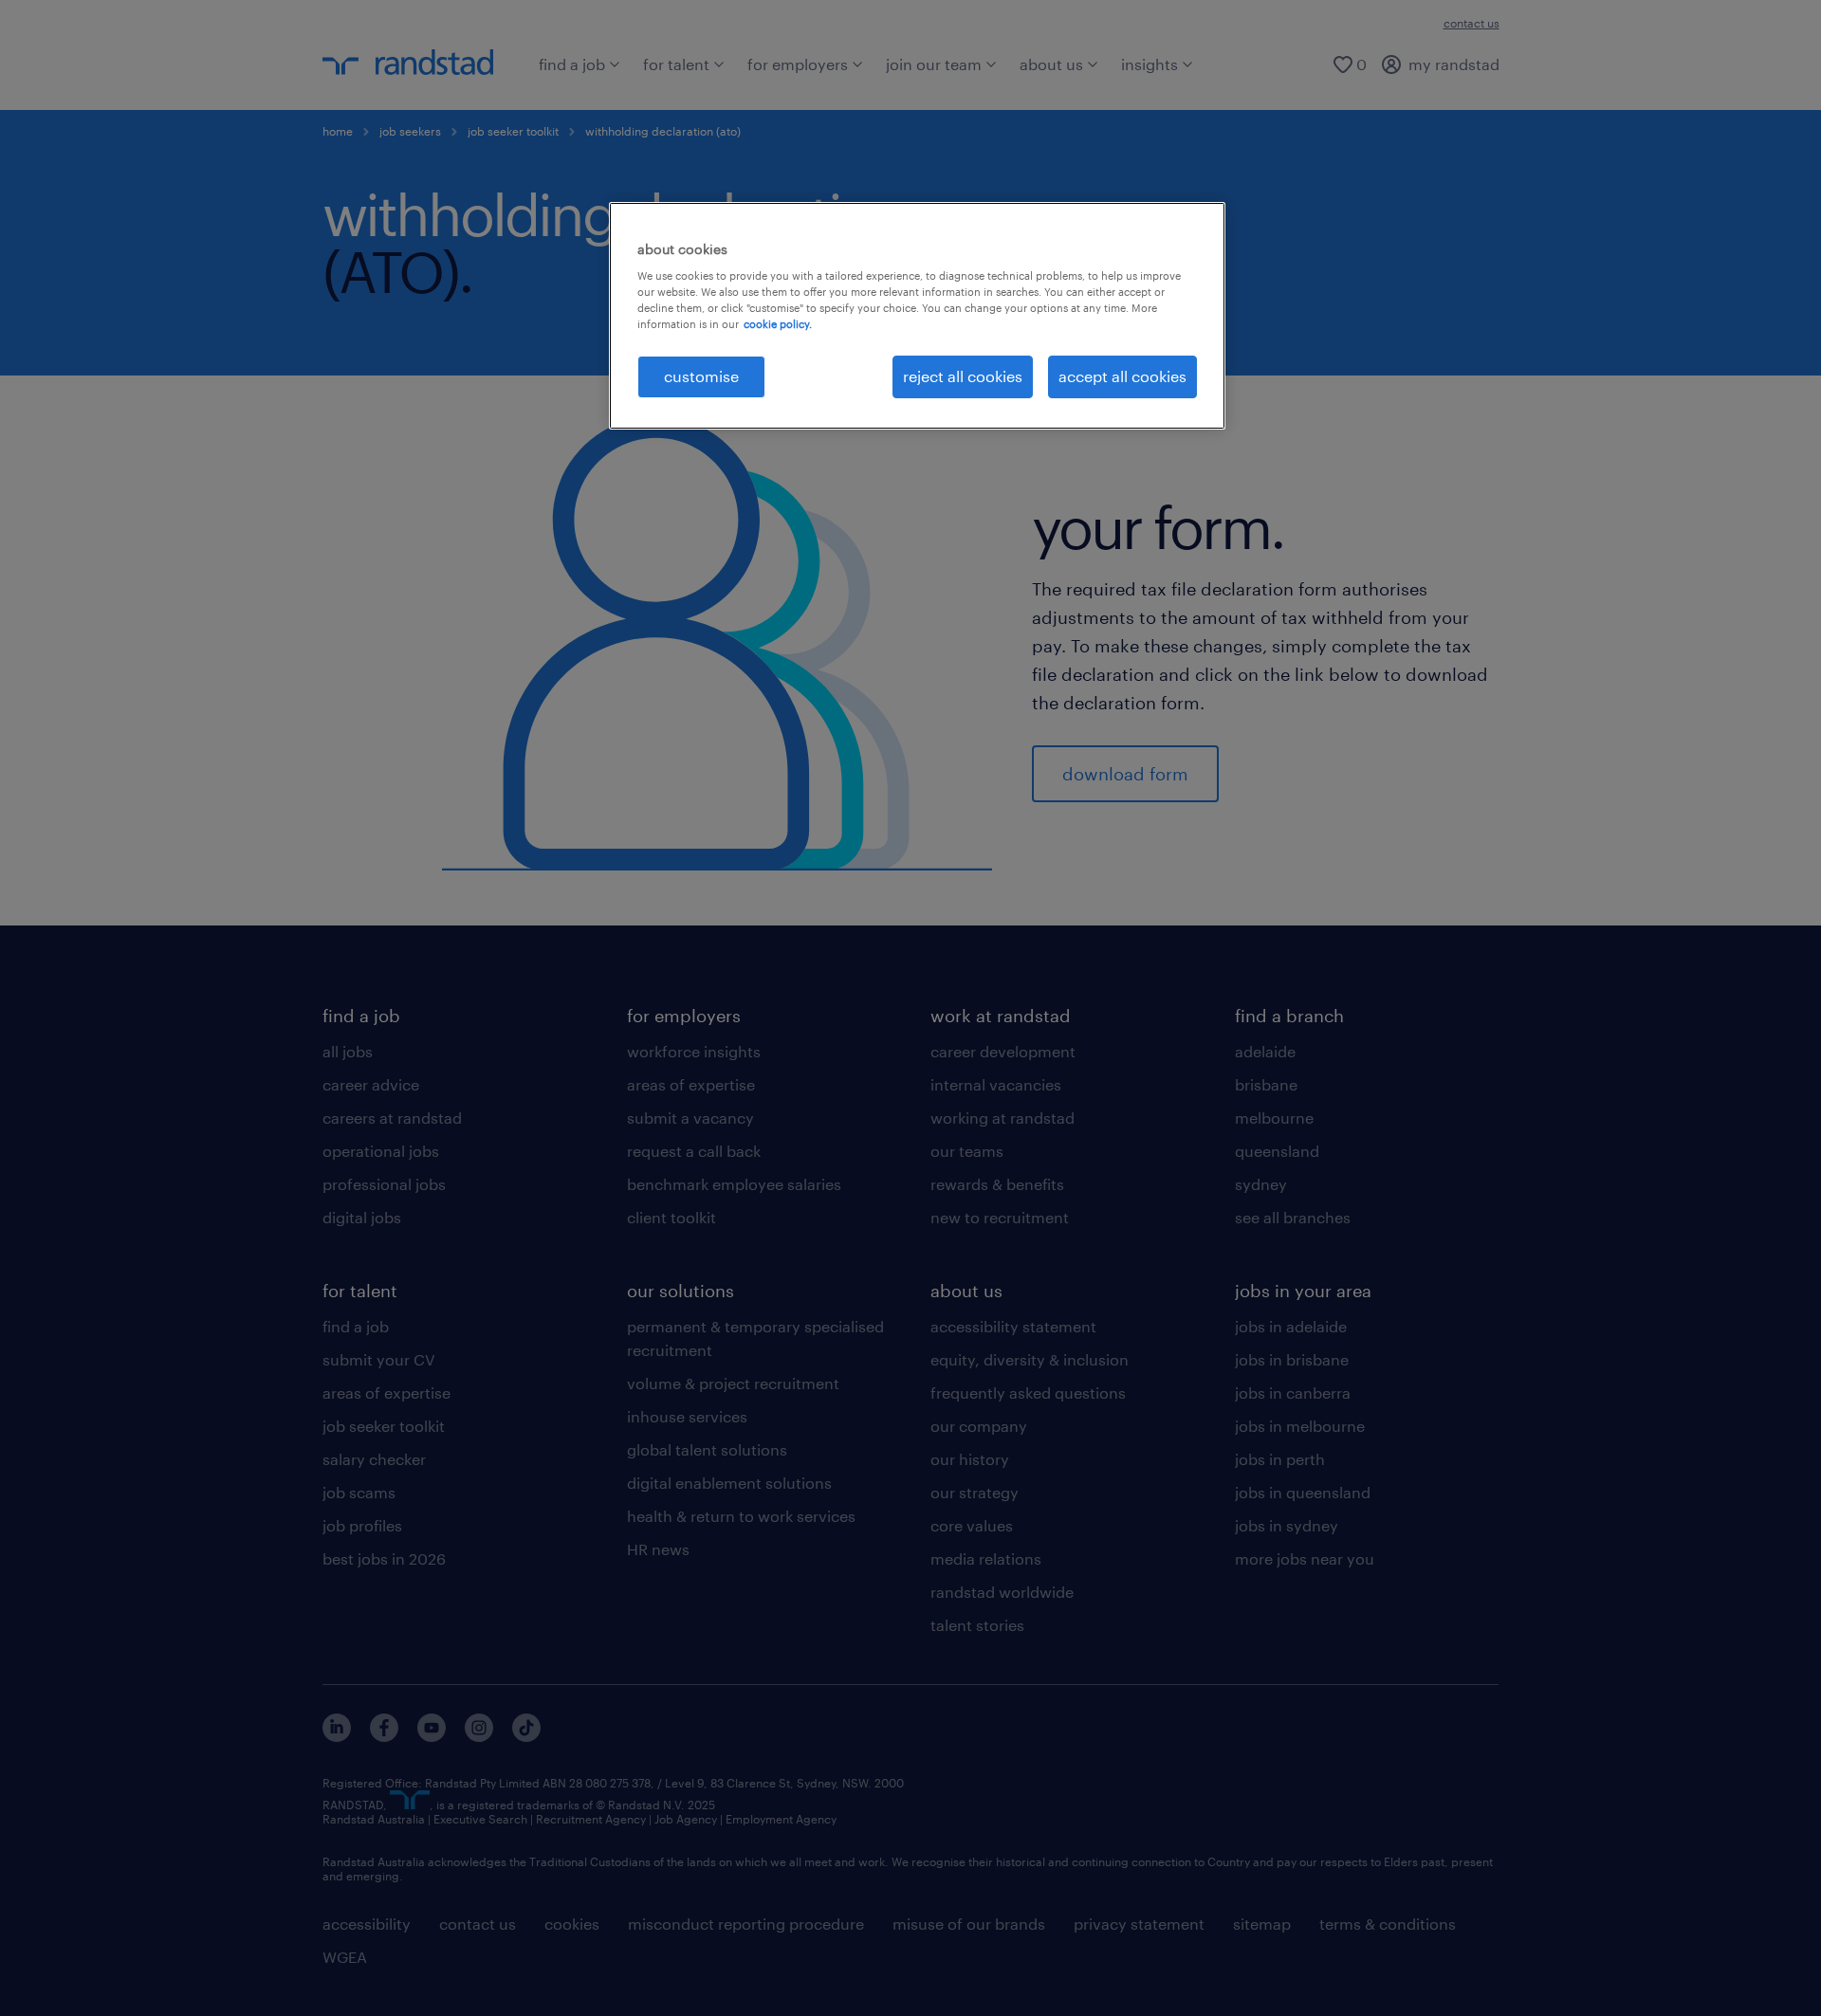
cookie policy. (778, 324)
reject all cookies (963, 376)
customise (701, 376)
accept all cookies (1122, 376)
